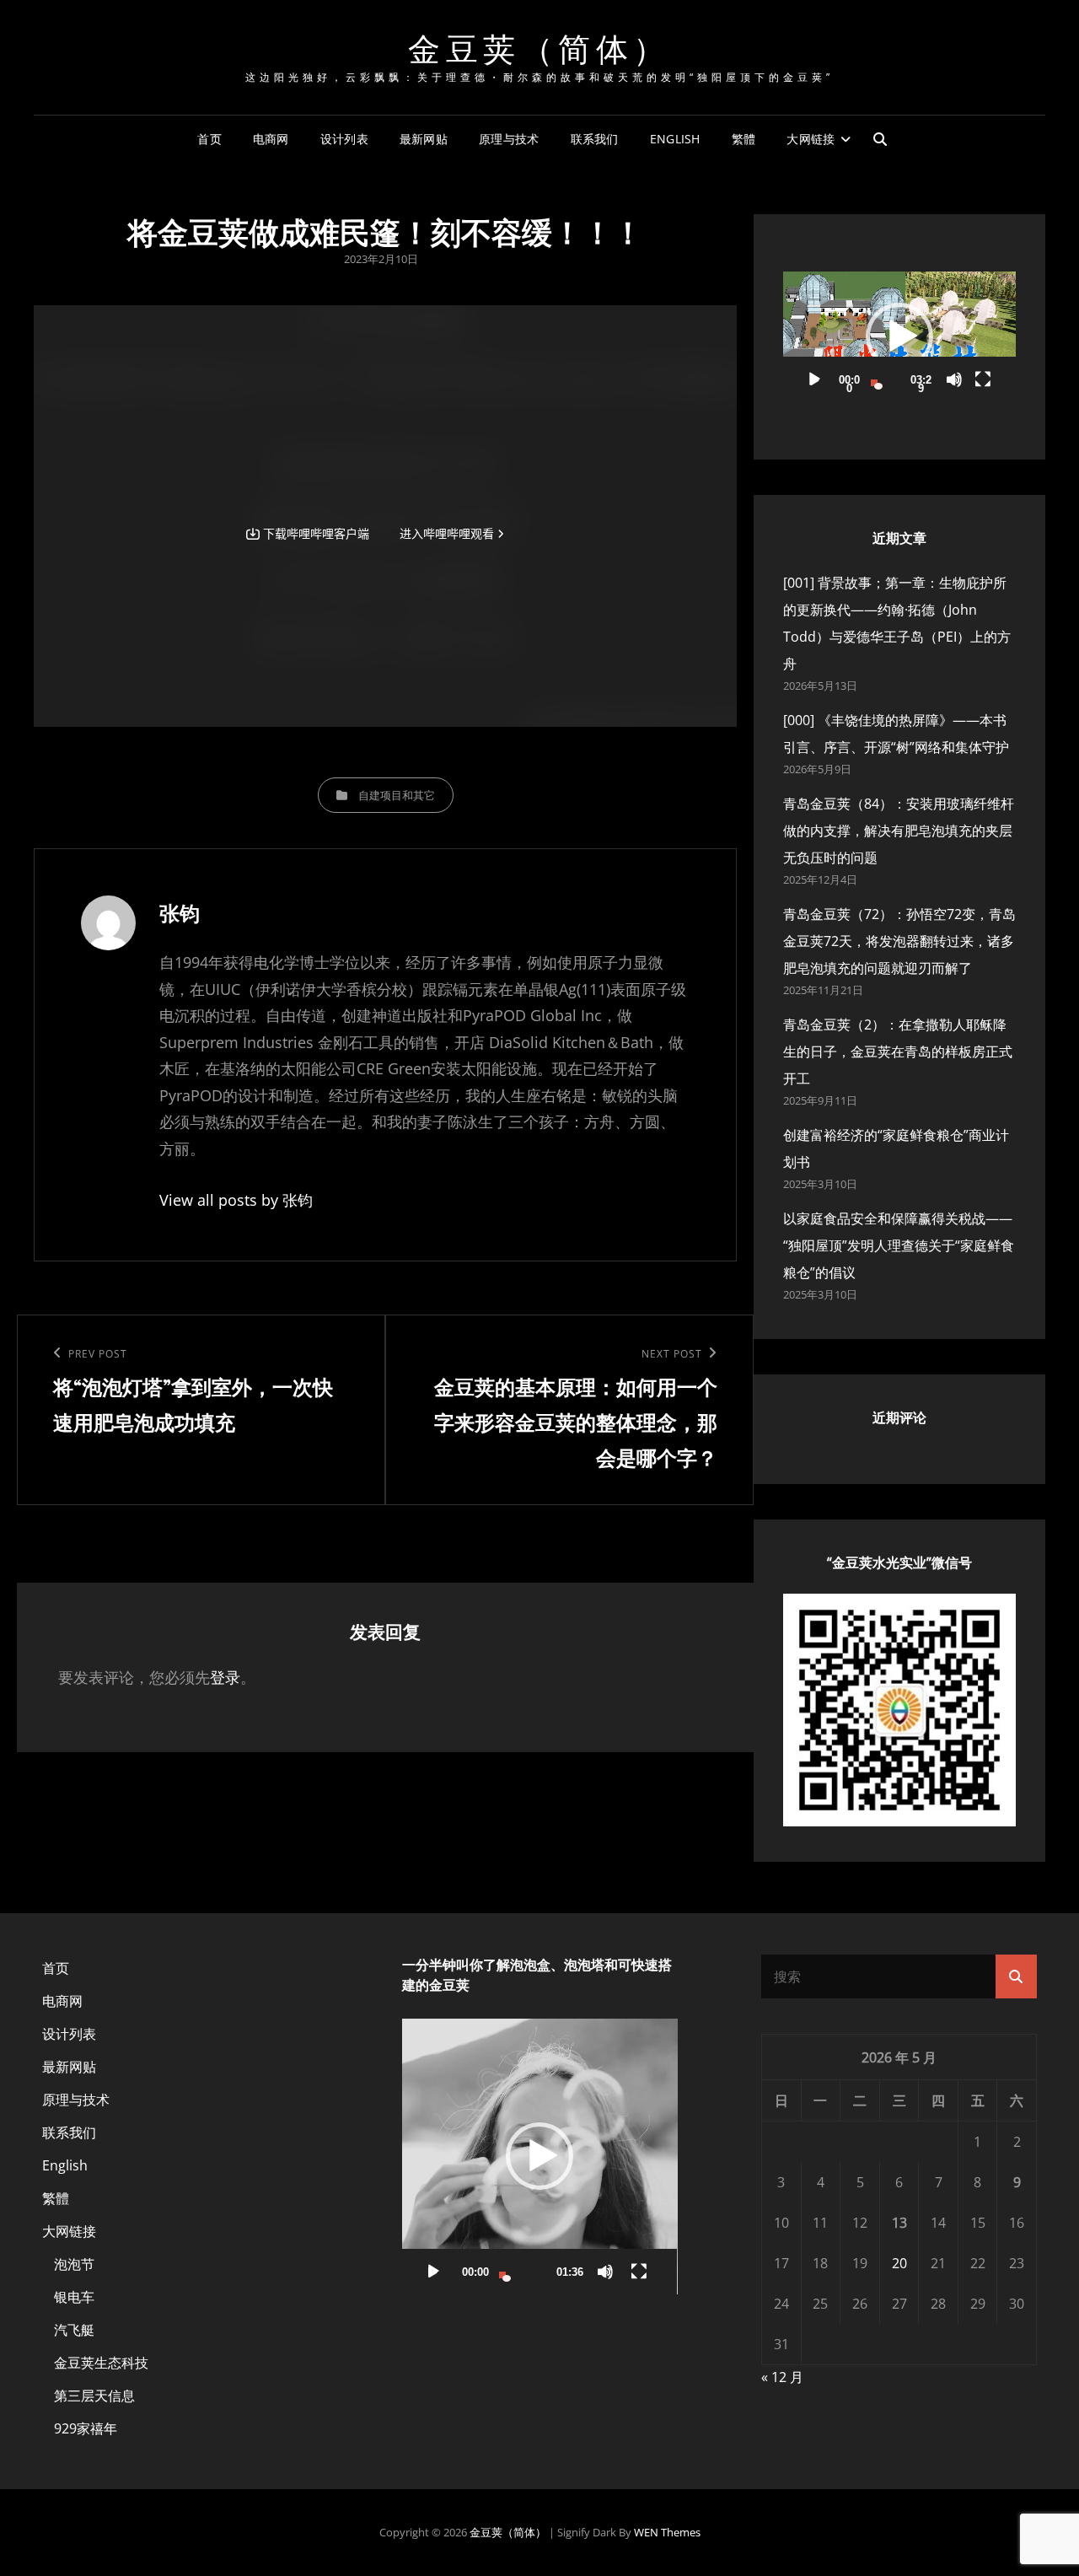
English (675, 139)
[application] (899, 337)
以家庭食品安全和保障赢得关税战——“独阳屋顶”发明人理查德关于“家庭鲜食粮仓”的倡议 (899, 1245)
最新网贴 (424, 139)
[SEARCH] (880, 139)
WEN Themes (667, 2532)
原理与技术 (509, 139)
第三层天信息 (94, 2396)
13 (899, 2223)
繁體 (744, 139)
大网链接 (811, 139)
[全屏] (983, 379)
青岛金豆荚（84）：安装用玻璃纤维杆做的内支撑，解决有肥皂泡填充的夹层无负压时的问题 (899, 831)
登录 (225, 1677)
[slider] (885, 380)
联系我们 (595, 139)
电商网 (271, 139)
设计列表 (344, 139)
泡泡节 (74, 2264)
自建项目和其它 (397, 795)
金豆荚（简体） (539, 48)
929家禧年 (86, 2428)
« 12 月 (782, 2377)
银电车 (74, 2297)
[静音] (954, 379)
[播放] (814, 379)
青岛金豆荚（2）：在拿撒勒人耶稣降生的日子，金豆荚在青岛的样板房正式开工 (898, 1051)
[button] (899, 336)
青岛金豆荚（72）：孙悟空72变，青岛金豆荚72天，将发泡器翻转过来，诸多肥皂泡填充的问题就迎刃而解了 (899, 941)
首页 (209, 139)
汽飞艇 (74, 2330)
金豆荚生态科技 (101, 2363)
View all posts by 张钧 (236, 1200)
